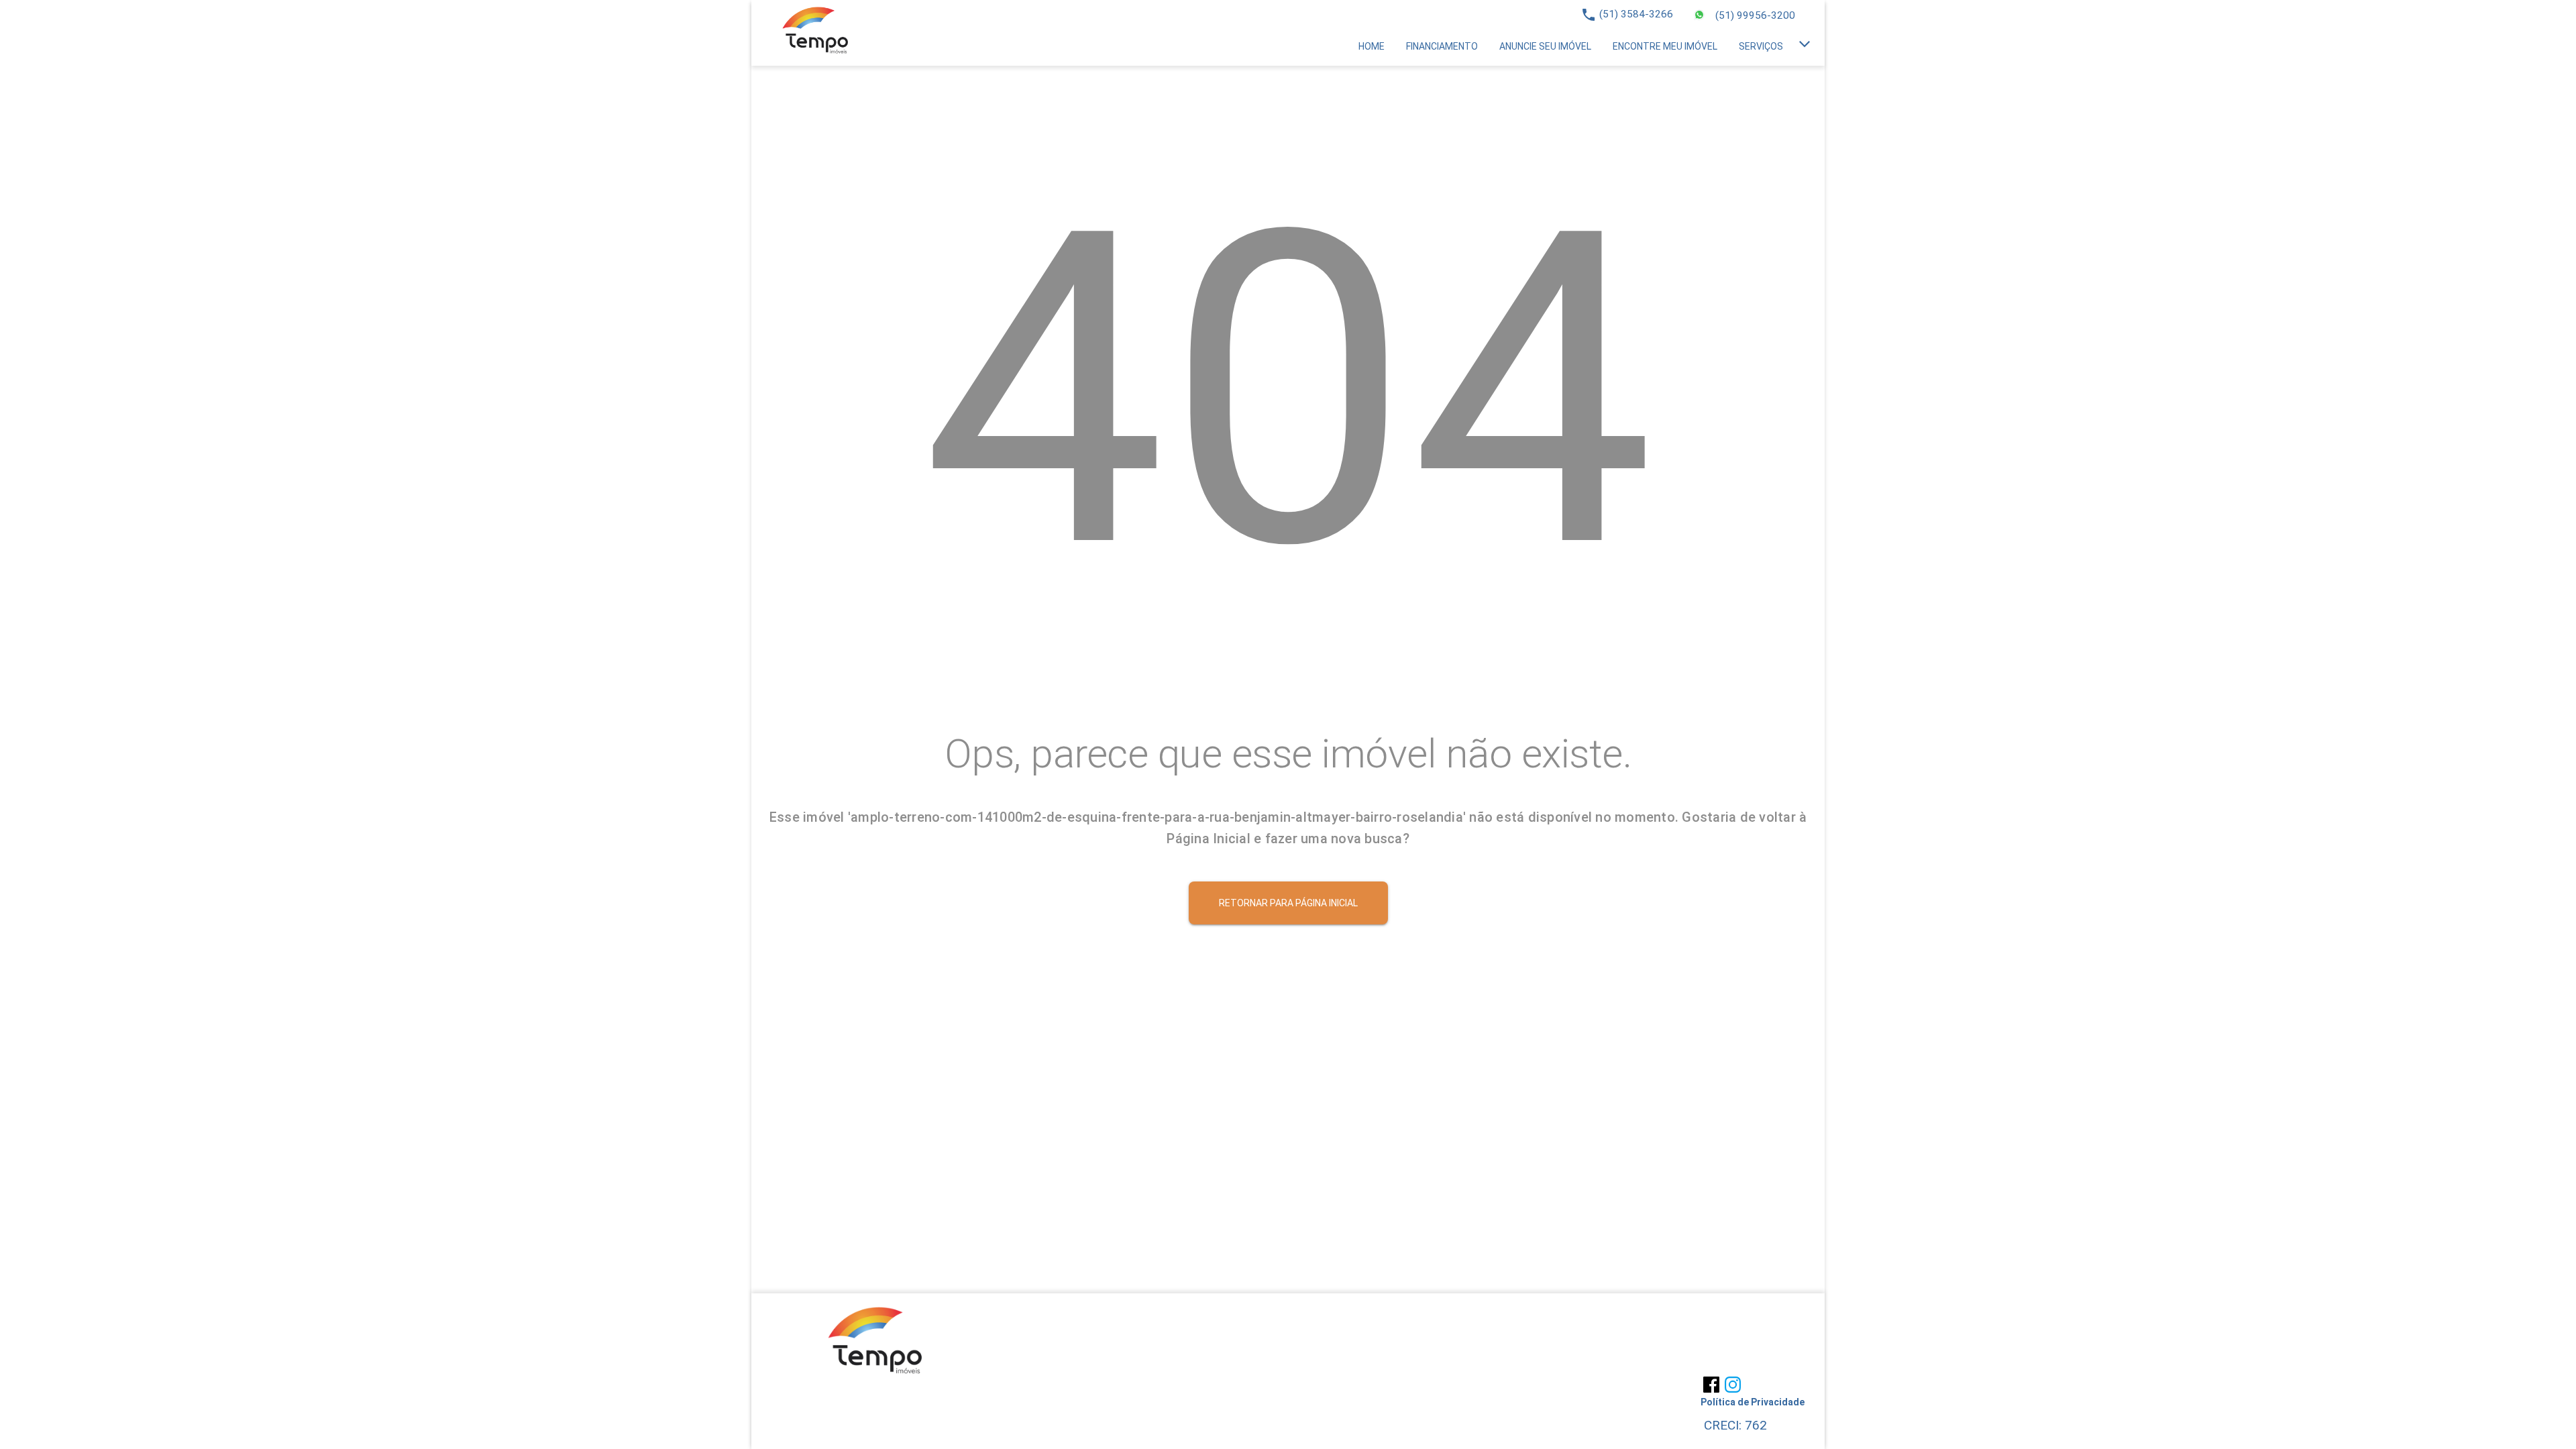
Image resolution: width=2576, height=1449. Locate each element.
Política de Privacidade (1753, 1402)
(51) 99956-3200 (1755, 15)
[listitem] (1372, 46)
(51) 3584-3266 (1636, 14)
